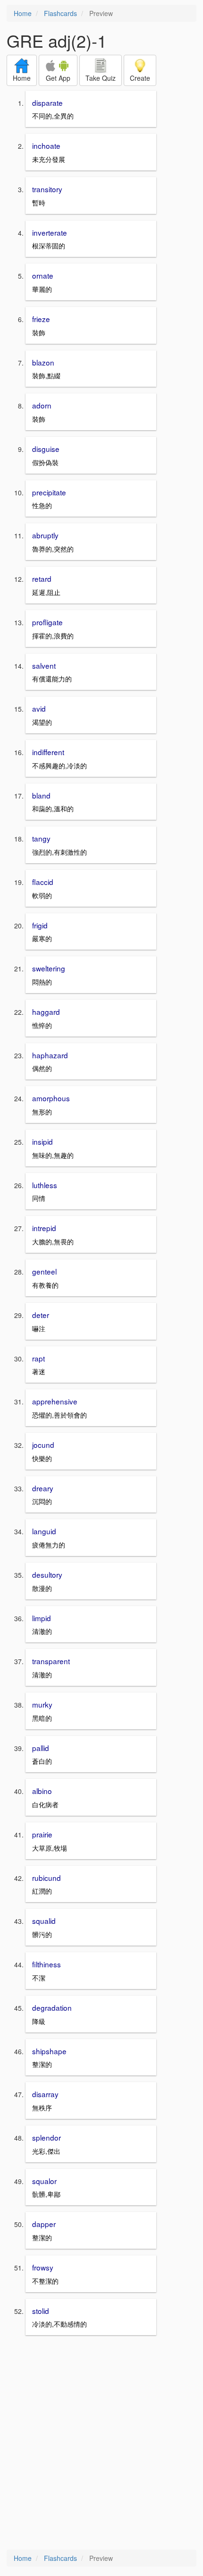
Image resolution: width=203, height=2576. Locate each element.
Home (23, 13)
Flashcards (60, 13)
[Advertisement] (101, 2443)
